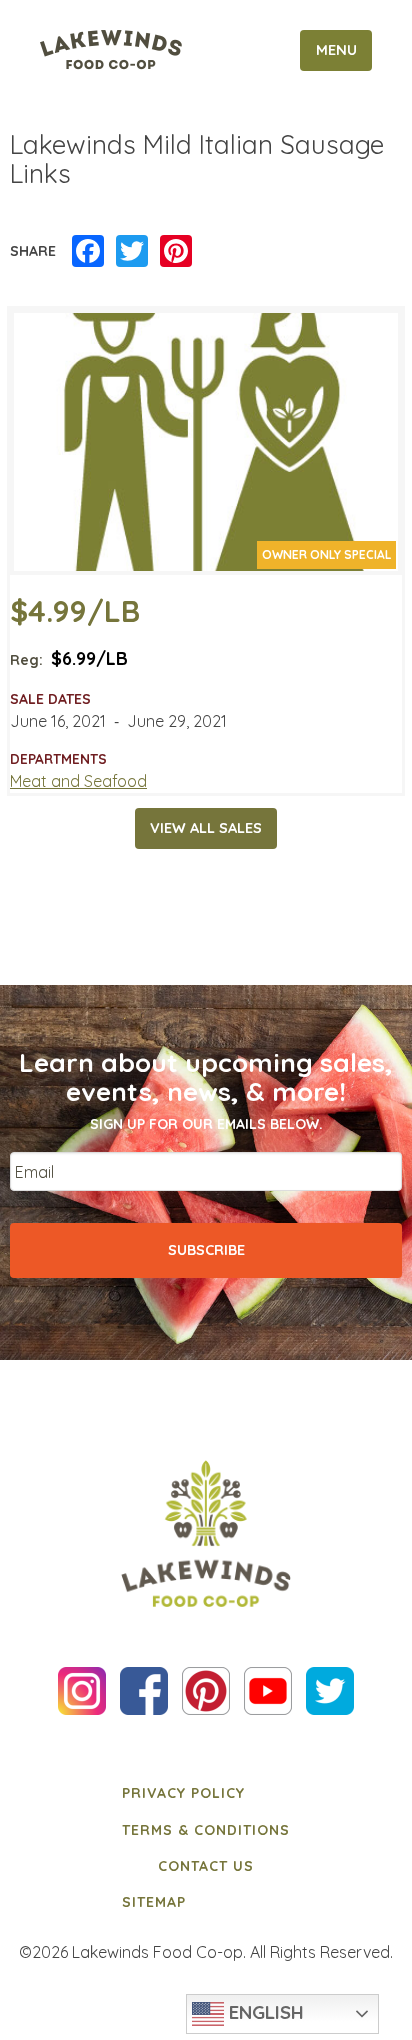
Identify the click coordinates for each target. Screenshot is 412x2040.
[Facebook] (88, 252)
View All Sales (206, 828)
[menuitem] (206, 1793)
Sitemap (154, 1902)
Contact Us (206, 1866)
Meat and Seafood (78, 781)
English (264, 2012)
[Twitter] (132, 252)
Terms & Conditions (206, 1830)
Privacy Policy (183, 1793)
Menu (336, 50)
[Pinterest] (176, 252)
